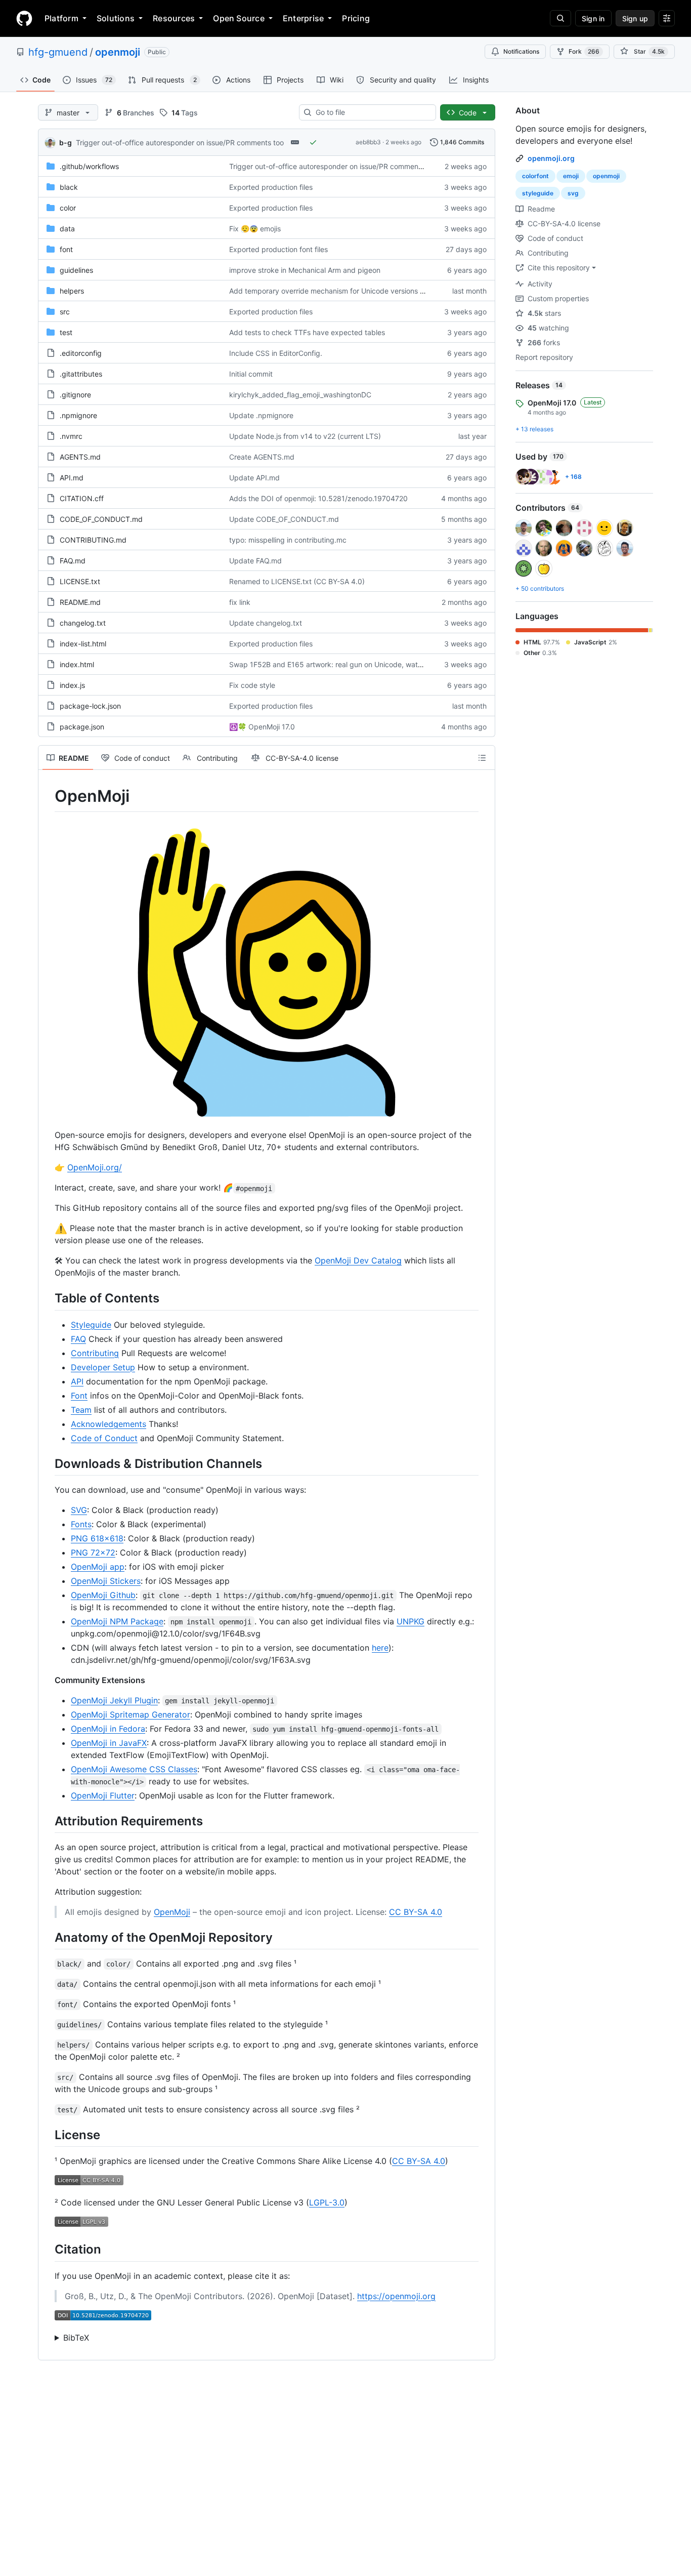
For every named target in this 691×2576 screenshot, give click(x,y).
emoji (571, 176)
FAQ (78, 1339)
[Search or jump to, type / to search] (560, 18)
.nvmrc (71, 436)
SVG (79, 1510)
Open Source (239, 18)
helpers (72, 291)
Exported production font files (278, 249)
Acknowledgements (109, 1424)
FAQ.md (73, 561)
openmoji (118, 52)
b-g (66, 142)
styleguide (538, 193)
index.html (77, 664)
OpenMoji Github (103, 1595)
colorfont (535, 176)
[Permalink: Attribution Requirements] (48, 1821)
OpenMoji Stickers (106, 1581)
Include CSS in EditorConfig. (276, 353)
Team (81, 1410)
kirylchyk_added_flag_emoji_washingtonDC (300, 395)
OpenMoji (172, 1912)
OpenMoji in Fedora (108, 1729)
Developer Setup (103, 1367)
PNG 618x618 (97, 1538)
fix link (240, 602)
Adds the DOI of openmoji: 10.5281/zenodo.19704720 (318, 498)
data (67, 229)
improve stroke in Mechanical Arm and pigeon (305, 270)
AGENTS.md (80, 457)
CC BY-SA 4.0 (416, 1912)
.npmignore (78, 415)
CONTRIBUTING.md (93, 540)
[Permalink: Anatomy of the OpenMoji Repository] (48, 1937)
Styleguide (91, 1325)
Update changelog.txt (266, 623)
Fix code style (252, 685)
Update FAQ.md (255, 561)
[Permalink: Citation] (48, 2250)
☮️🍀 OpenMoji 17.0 (262, 727)
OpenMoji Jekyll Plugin (114, 1700)
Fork (584, 51)
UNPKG (411, 1621)
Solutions (116, 18)
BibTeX (76, 2338)
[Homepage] (24, 18)
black (69, 187)
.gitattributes (81, 374)
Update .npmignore (261, 415)
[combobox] (372, 112)
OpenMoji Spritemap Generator (131, 1714)
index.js (72, 685)
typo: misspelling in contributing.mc (288, 540)
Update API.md (254, 478)
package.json (82, 727)
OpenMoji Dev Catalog (358, 1260)
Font (79, 1396)
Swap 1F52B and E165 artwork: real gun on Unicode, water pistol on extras (353, 664)
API (77, 1381)
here (380, 1648)
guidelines (76, 270)
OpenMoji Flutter (103, 1795)
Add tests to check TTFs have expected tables (307, 332)
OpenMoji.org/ (95, 1167)
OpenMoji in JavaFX (109, 1743)
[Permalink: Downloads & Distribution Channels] (48, 1463)
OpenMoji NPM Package (117, 1621)
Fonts (81, 1524)
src (65, 312)
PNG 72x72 (93, 1552)
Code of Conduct (104, 1438)
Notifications (521, 51)
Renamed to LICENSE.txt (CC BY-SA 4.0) (297, 581)
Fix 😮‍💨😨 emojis (255, 229)
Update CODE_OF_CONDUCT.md (284, 519)
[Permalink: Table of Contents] (48, 1298)
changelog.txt (83, 623)
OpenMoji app (98, 1567)
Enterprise (303, 18)
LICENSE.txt (80, 581)
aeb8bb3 (368, 142)
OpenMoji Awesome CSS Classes (134, 1769)
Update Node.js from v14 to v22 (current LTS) (305, 436)
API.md (72, 478)
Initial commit (251, 374)
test (66, 332)
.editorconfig (81, 353)
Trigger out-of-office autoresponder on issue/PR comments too (180, 142)
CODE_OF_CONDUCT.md (101, 519)
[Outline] (482, 758)
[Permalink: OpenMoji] (48, 796)
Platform (61, 18)
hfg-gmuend (58, 52)
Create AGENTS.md (262, 457)
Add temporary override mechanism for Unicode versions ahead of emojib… (354, 291)
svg (573, 193)
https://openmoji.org (396, 2296)
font (66, 249)
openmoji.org (551, 158)
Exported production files (271, 187)
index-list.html (83, 644)
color (68, 208)
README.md (80, 602)
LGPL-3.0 (327, 2202)
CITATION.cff (82, 498)
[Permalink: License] (48, 2135)
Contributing (95, 1353)
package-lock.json (90, 706)
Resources (174, 18)
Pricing (356, 18)
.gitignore (75, 395)
